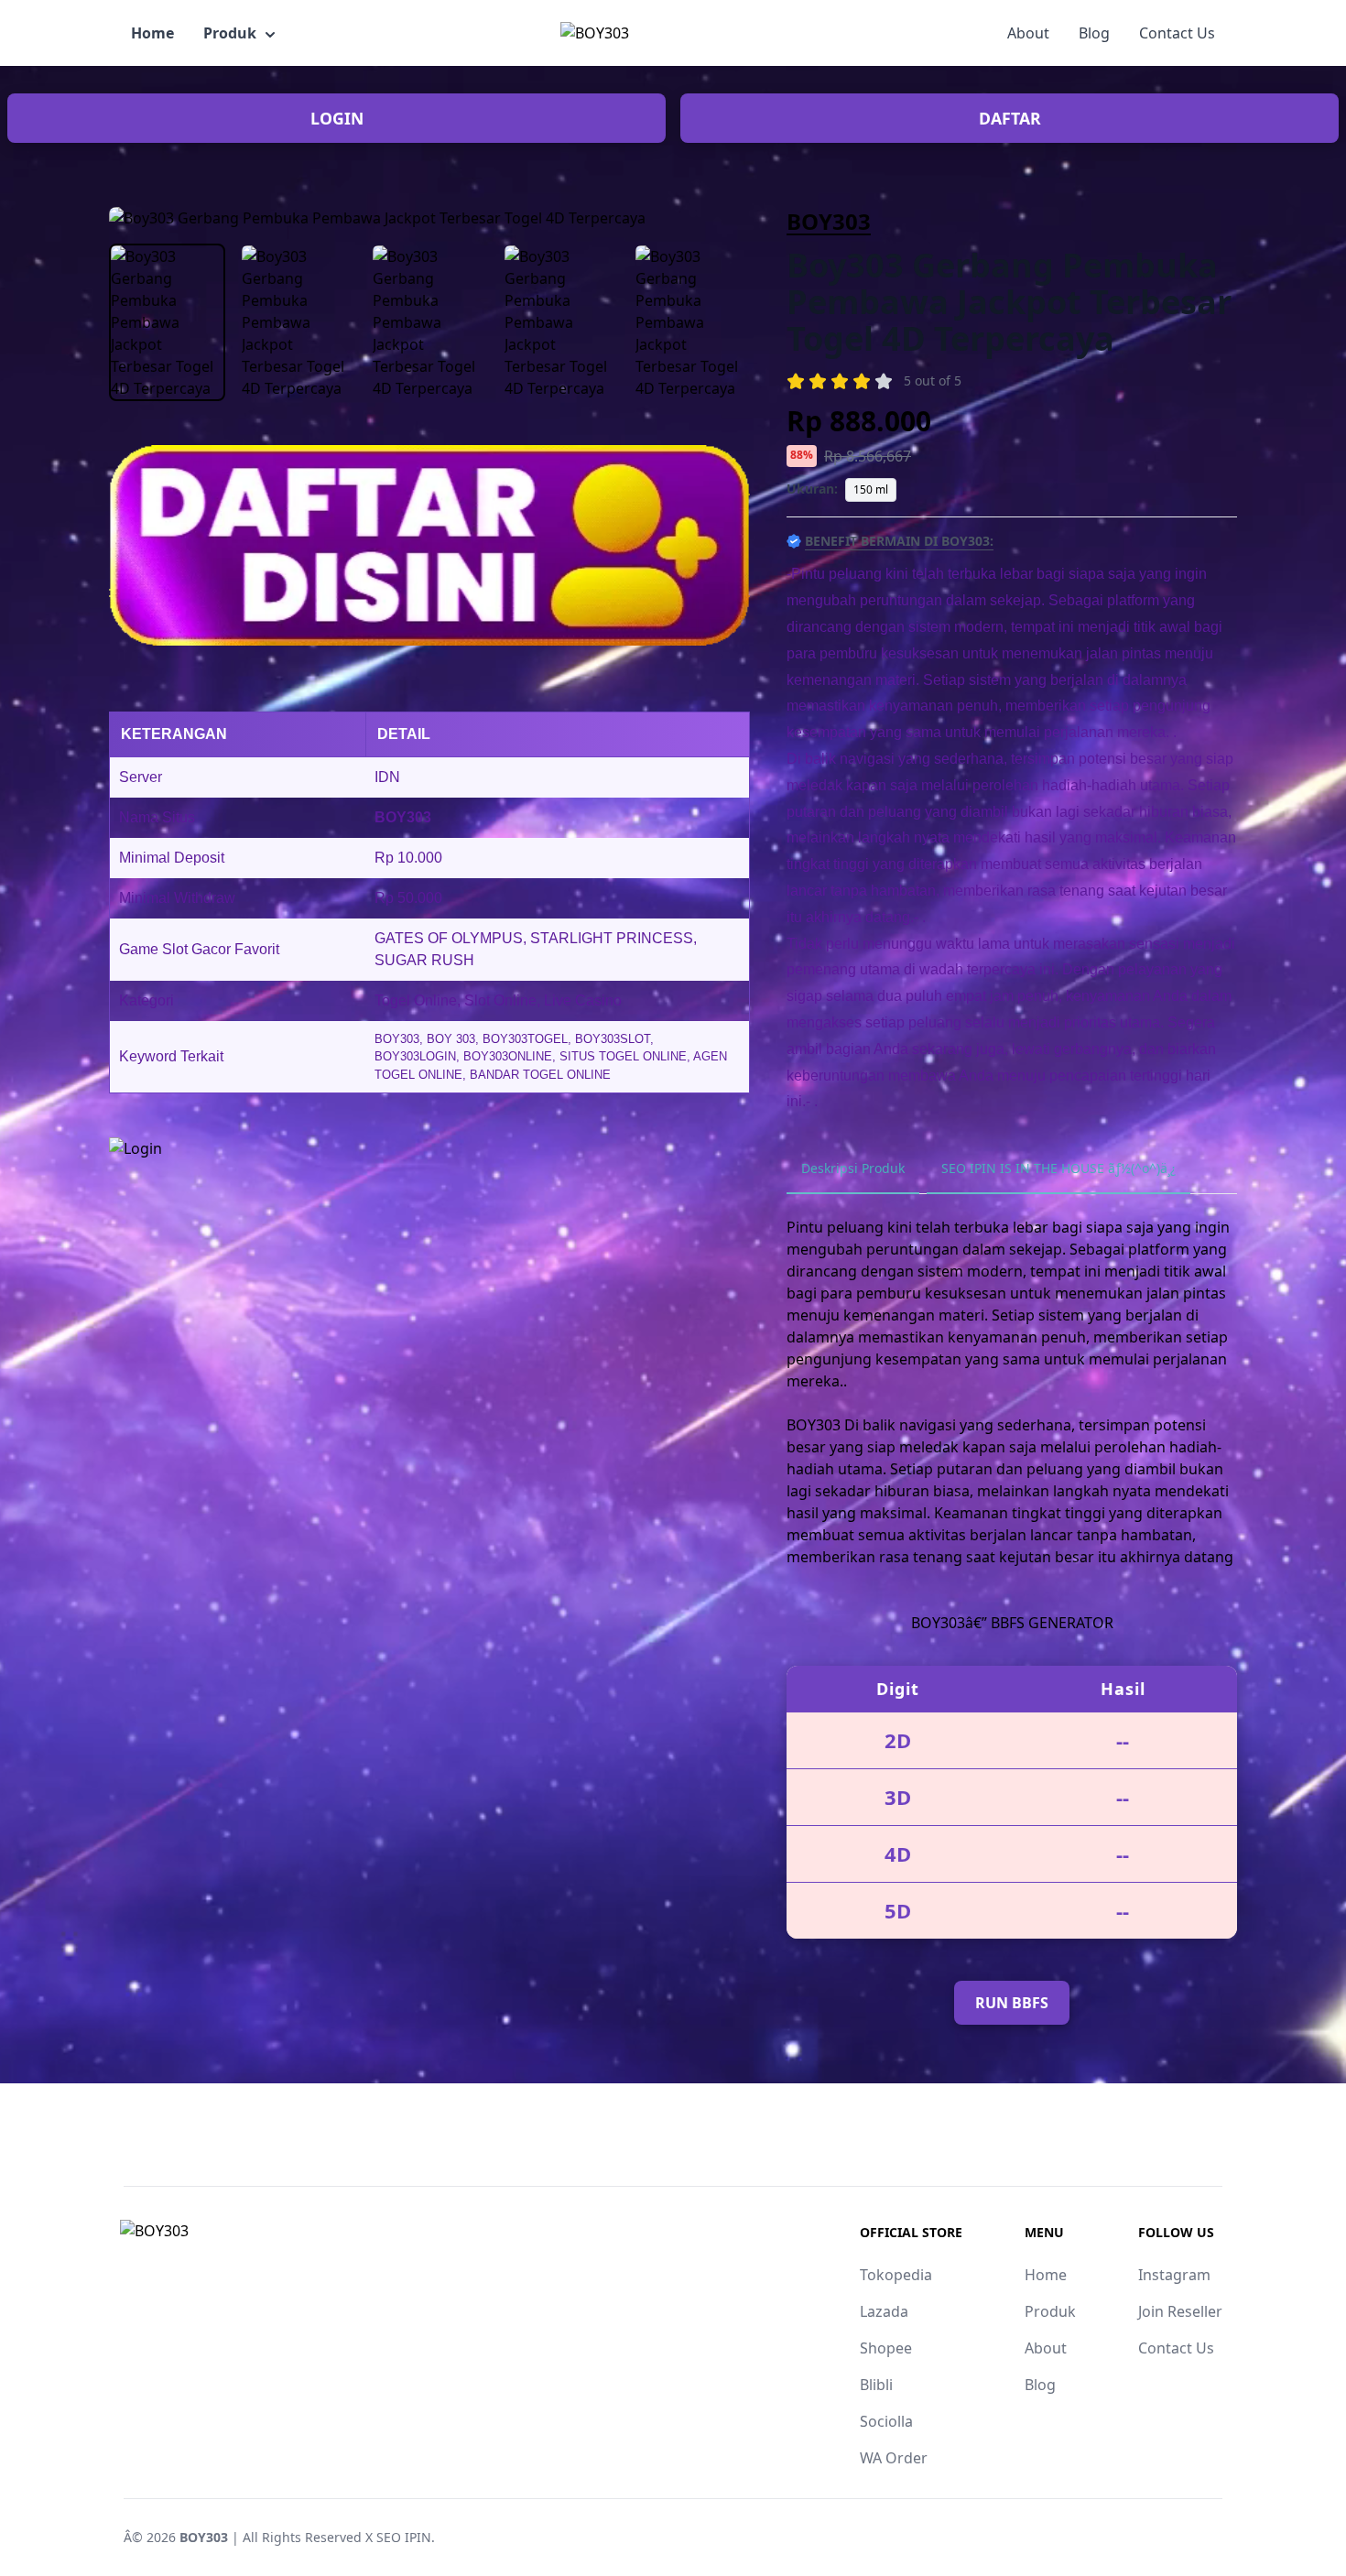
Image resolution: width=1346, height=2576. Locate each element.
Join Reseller (1180, 2311)
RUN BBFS (1012, 2003)
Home (152, 33)
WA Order (894, 2458)
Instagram (1174, 2275)
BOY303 (829, 221)
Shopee (886, 2348)
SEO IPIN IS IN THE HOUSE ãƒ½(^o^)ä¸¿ (1058, 1168)
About (1028, 33)
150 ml (871, 489)
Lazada (884, 2311)
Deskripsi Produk (853, 1168)
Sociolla (886, 2421)
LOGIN (337, 118)
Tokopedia (896, 2275)
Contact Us (1177, 33)
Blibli (876, 2385)
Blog (1094, 33)
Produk (230, 33)
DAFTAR (1010, 118)
